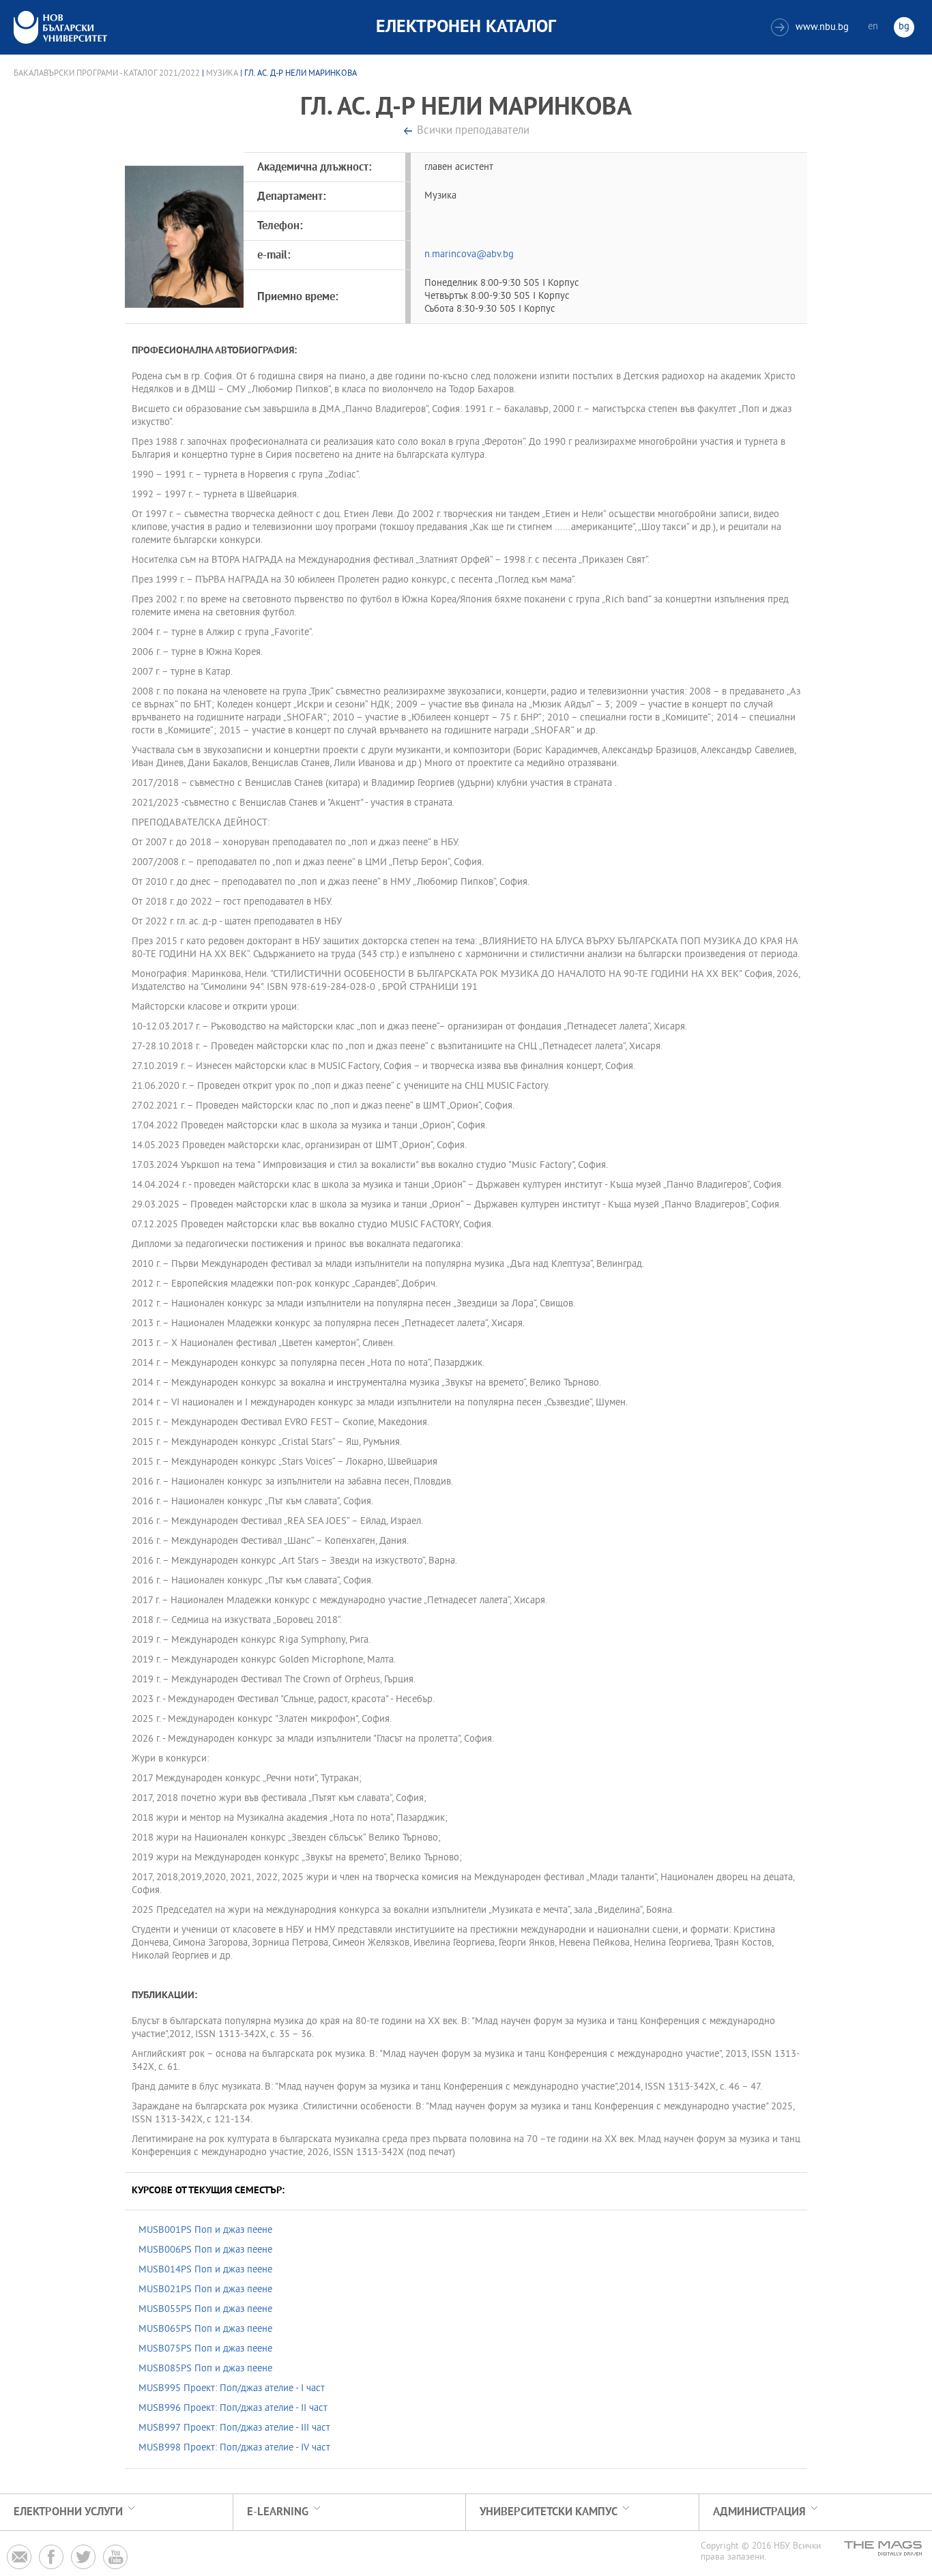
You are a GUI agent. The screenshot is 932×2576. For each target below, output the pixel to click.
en (873, 27)
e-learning (278, 2512)
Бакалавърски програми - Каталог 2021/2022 (107, 74)
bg (904, 27)
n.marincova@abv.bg (469, 255)
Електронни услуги (68, 2512)
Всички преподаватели (473, 131)
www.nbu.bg (812, 28)
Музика (222, 74)
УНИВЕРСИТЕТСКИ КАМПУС (549, 2512)
